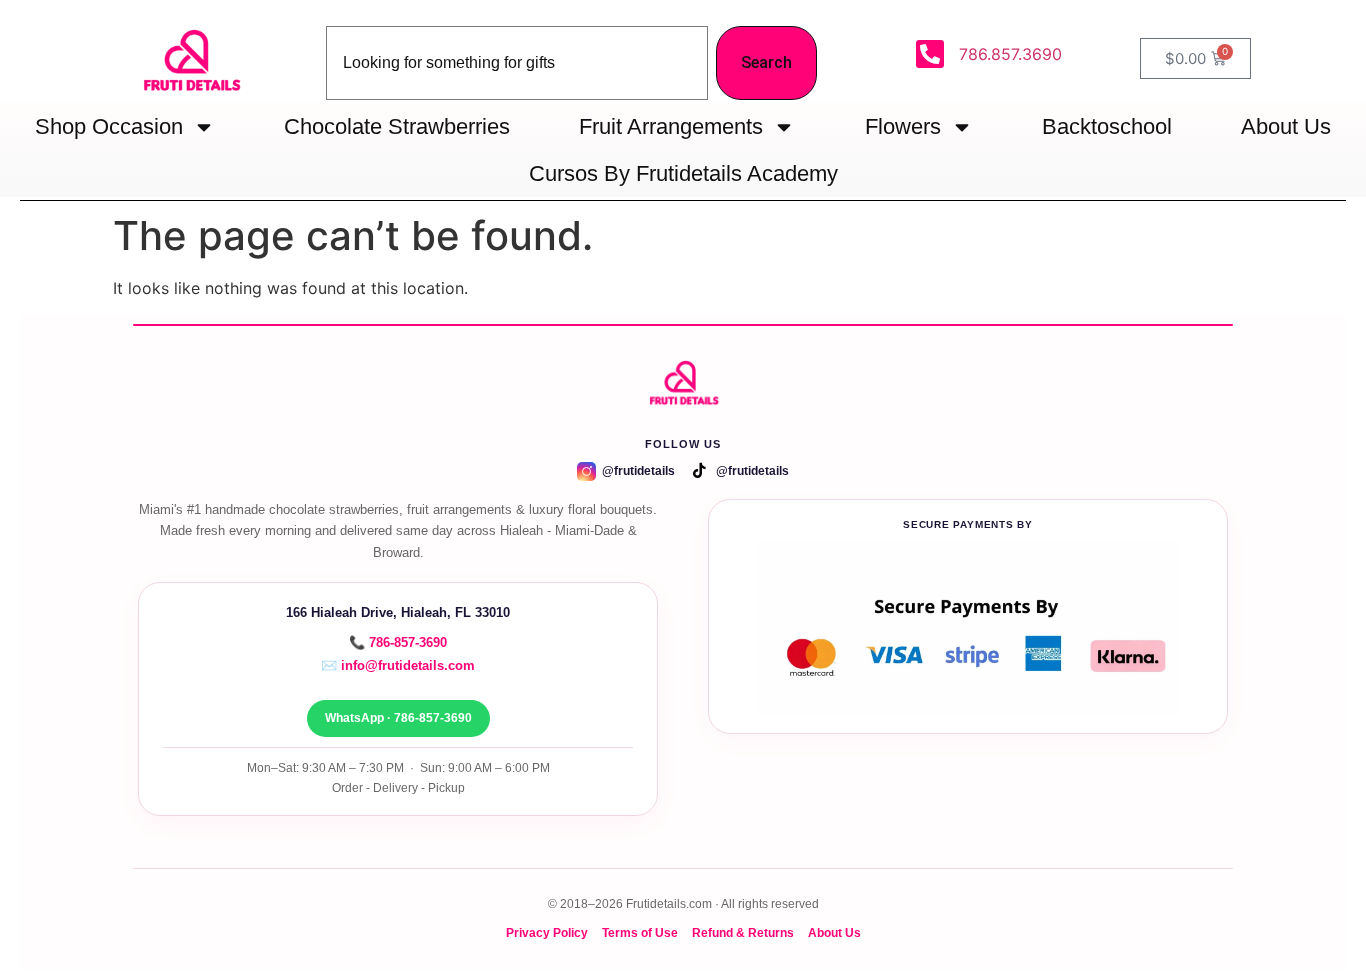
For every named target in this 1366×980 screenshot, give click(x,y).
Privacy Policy (547, 932)
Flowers (903, 126)
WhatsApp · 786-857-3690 (398, 718)
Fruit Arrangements (671, 126)
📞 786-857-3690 (398, 642)
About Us (1286, 126)
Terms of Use (640, 932)
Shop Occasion (109, 126)
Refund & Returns (743, 932)
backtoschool (1107, 126)
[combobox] (516, 63)
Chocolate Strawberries (397, 126)
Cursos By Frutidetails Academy (683, 173)
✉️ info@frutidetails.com (398, 665)
